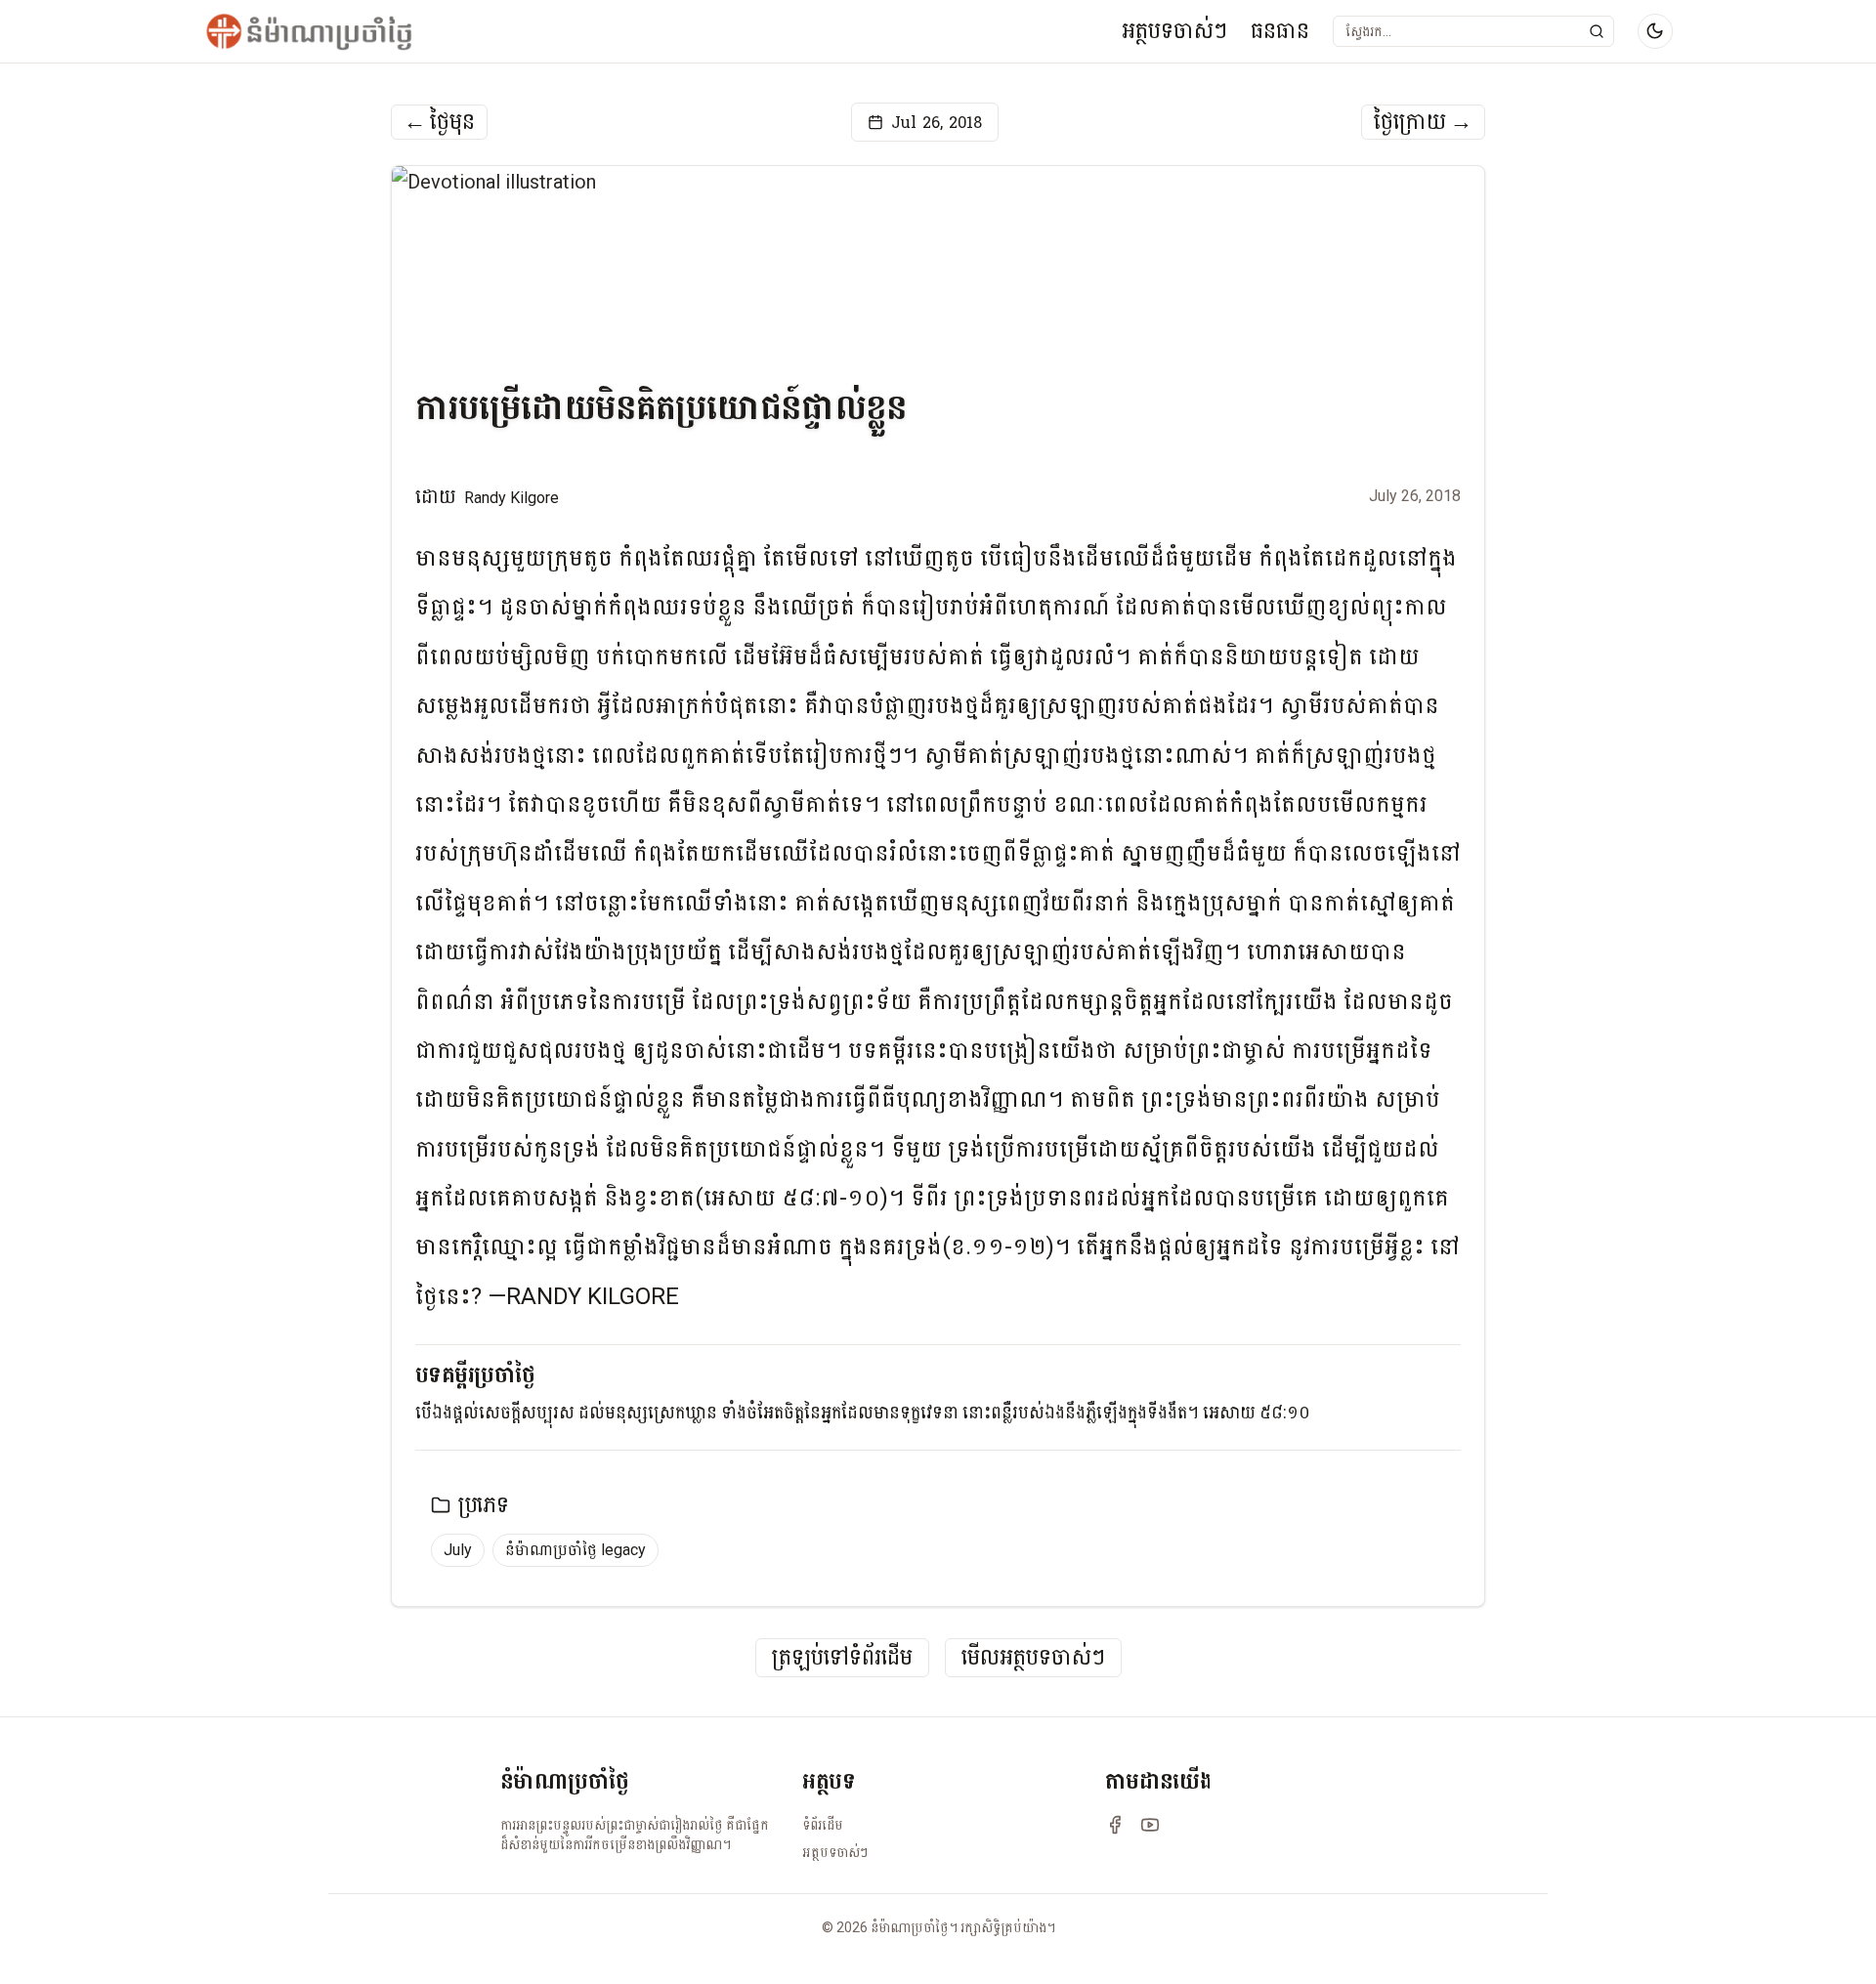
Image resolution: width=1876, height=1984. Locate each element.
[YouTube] (1150, 1825)
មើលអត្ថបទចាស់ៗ (1033, 1658)
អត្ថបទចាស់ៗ (1174, 31)
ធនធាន (1280, 31)
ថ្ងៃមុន (439, 122)
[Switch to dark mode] (1655, 31)
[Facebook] (1115, 1825)
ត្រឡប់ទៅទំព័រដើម (842, 1658)
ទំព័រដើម (823, 1825)
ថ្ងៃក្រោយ (1423, 122)
